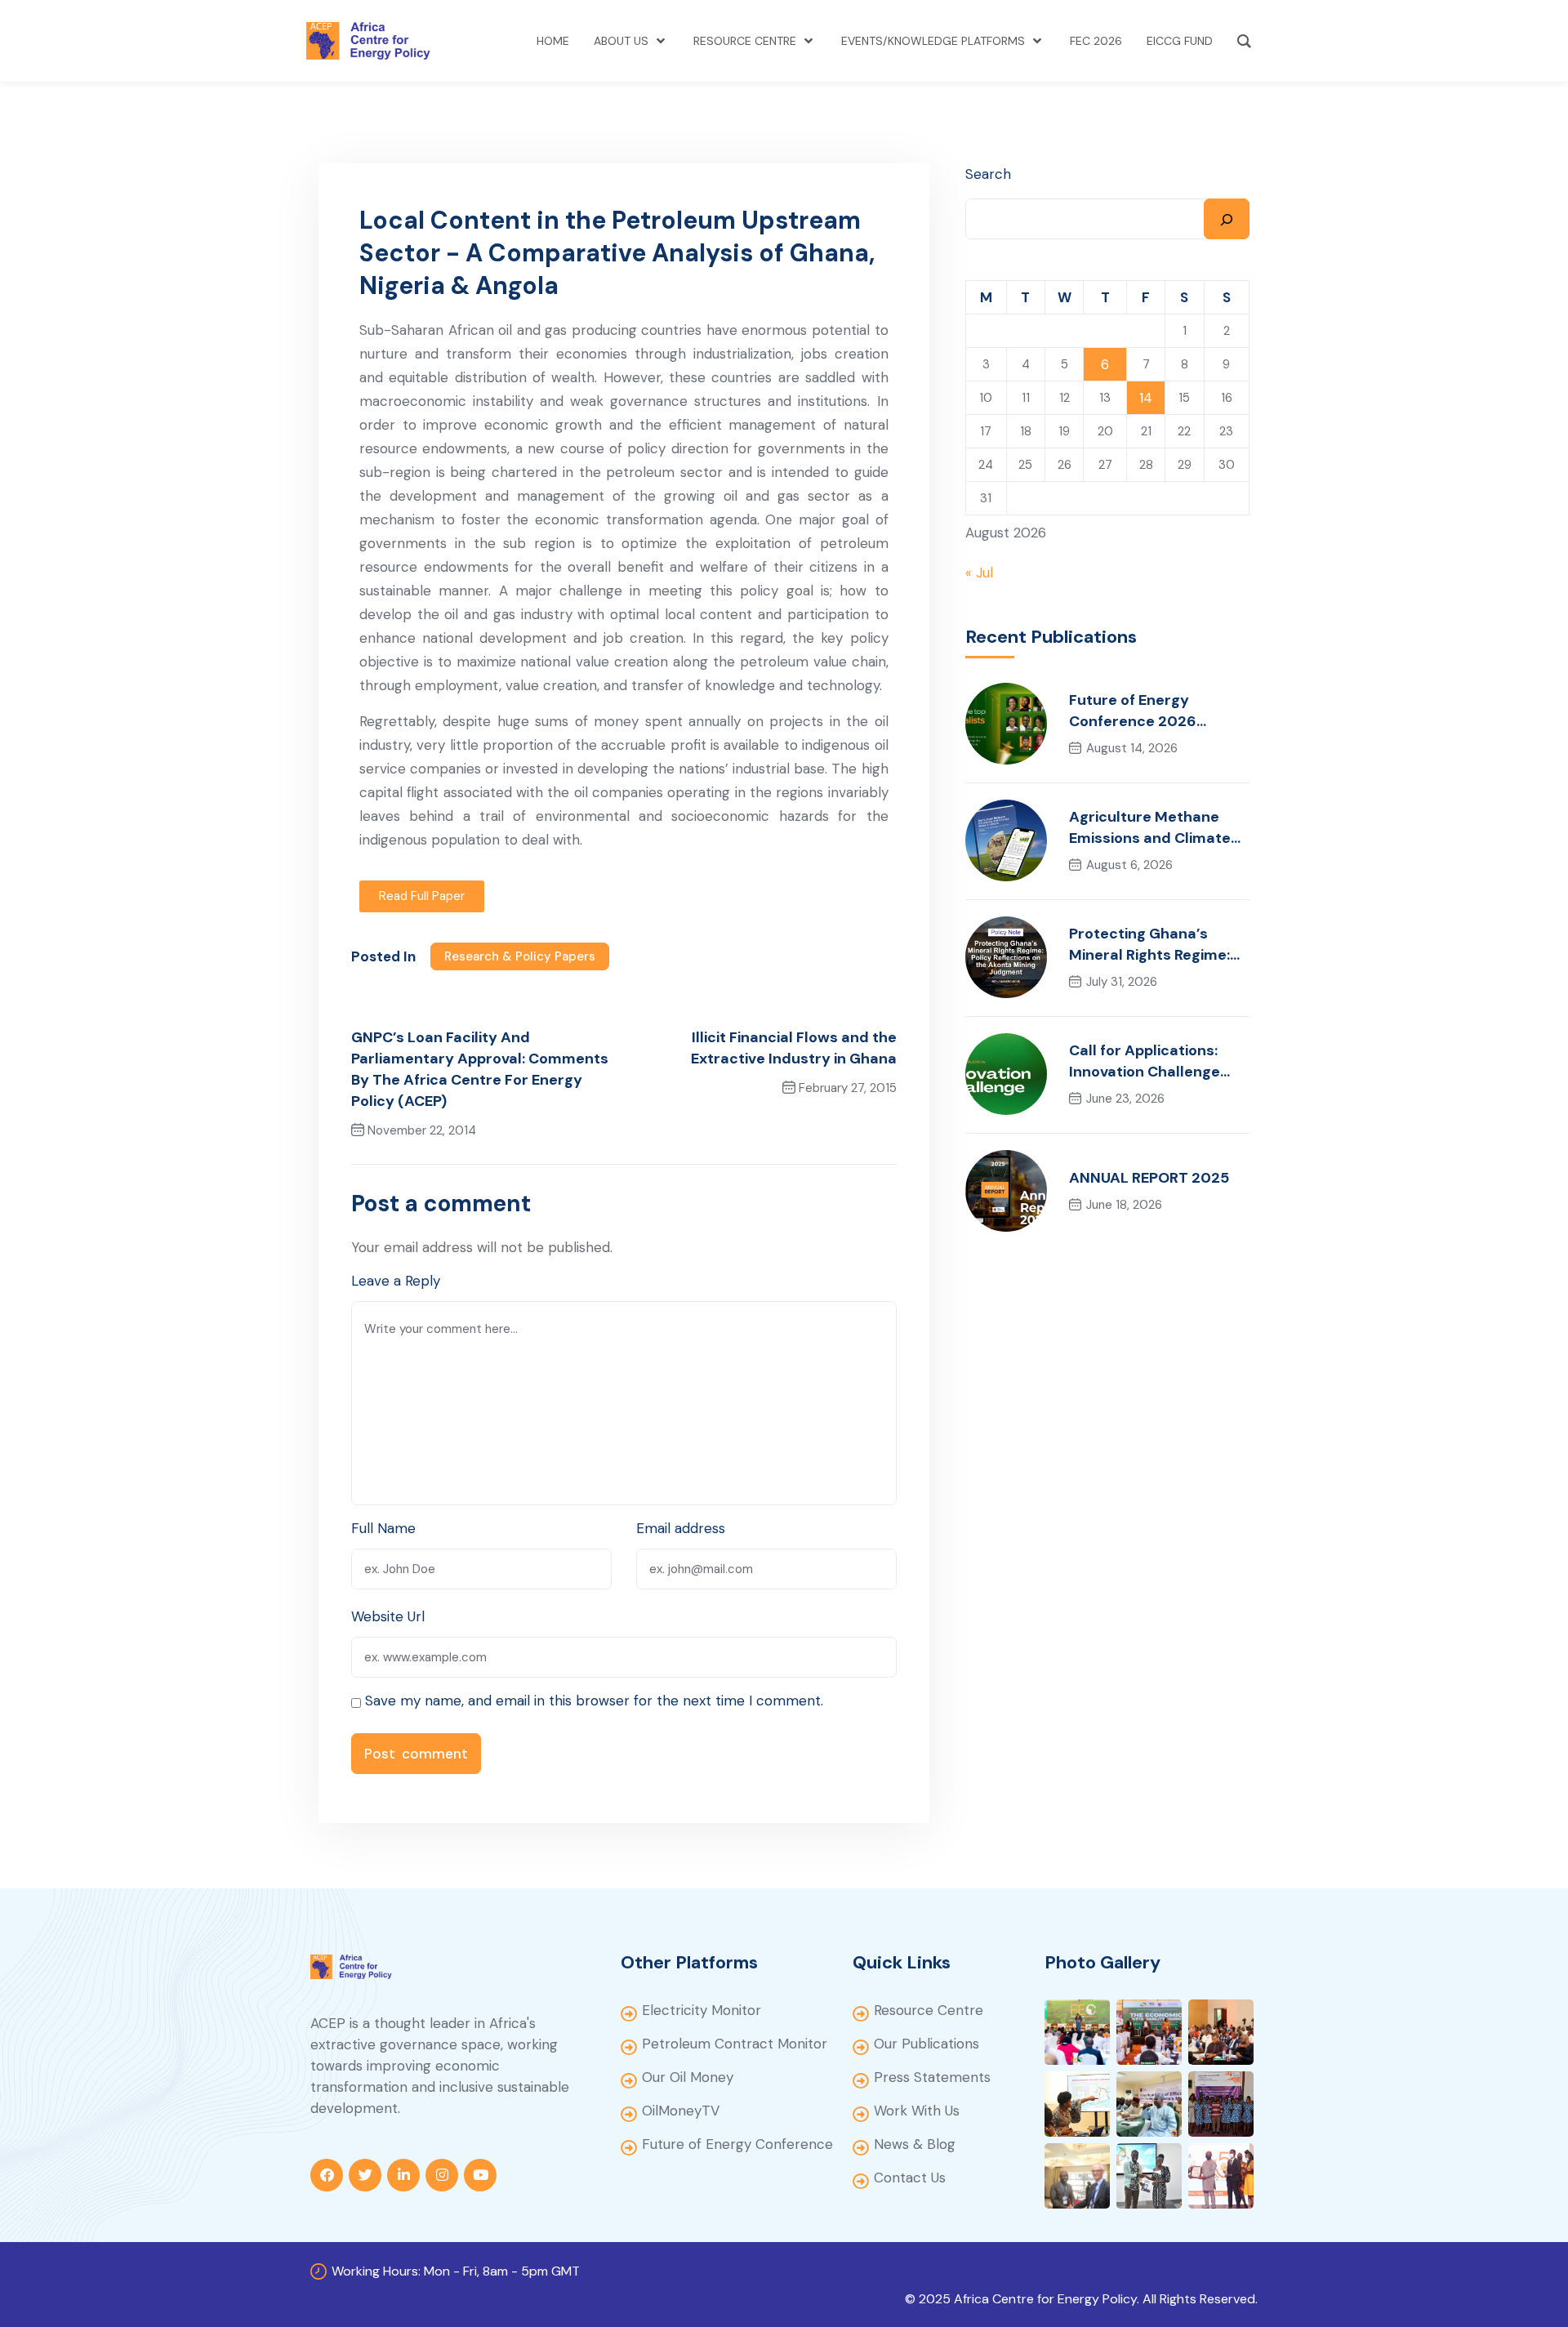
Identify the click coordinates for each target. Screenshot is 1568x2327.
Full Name (383, 1528)
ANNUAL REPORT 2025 (1149, 1178)
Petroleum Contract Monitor (735, 2044)
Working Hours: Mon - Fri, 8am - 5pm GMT (456, 2271)
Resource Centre (929, 2010)
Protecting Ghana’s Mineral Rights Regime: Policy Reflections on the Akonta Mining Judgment (1158, 945)
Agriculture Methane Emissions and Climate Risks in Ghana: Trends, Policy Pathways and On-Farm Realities (1159, 828)
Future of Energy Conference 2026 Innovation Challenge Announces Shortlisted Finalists (1152, 711)
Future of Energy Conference (737, 2144)
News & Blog (915, 2144)
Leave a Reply (396, 1281)
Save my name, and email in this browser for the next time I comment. (594, 1701)
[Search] (1227, 219)
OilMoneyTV (681, 2111)
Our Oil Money (688, 2077)
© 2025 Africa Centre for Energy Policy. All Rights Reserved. (1081, 2299)
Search (988, 174)
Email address (681, 1528)
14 (1146, 398)
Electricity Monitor (702, 2010)
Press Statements (932, 2077)
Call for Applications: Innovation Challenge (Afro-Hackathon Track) (1157, 1061)
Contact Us (910, 2178)
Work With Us (917, 2111)
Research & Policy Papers (520, 956)
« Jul (979, 573)
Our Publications (927, 2044)
